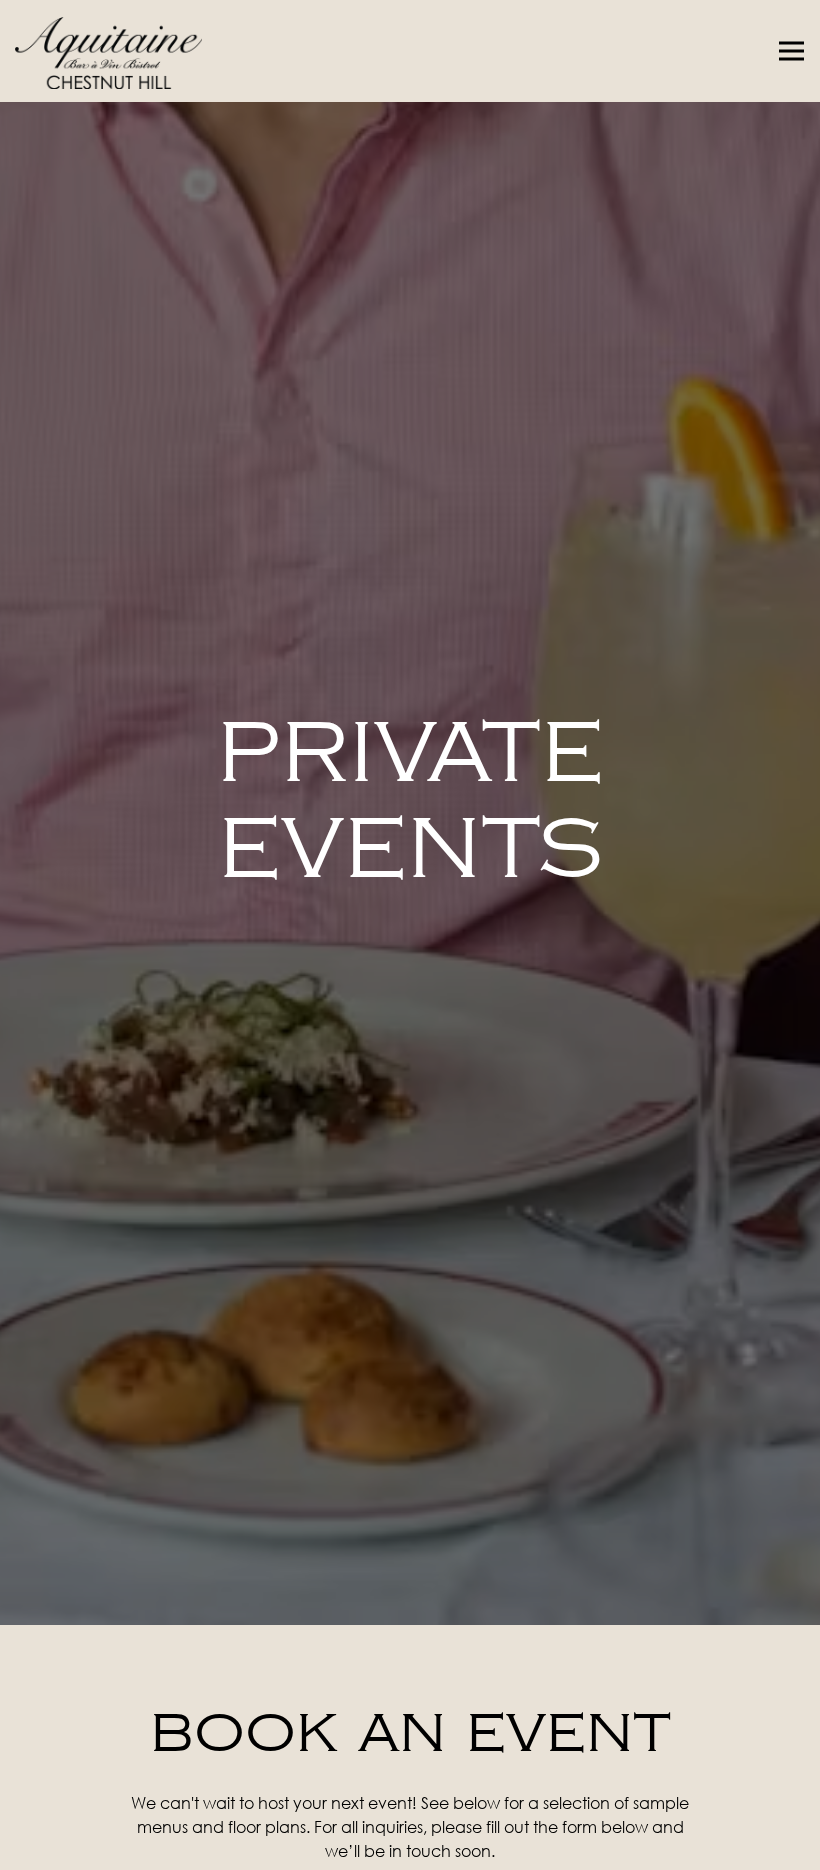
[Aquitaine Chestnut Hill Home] (135, 51)
